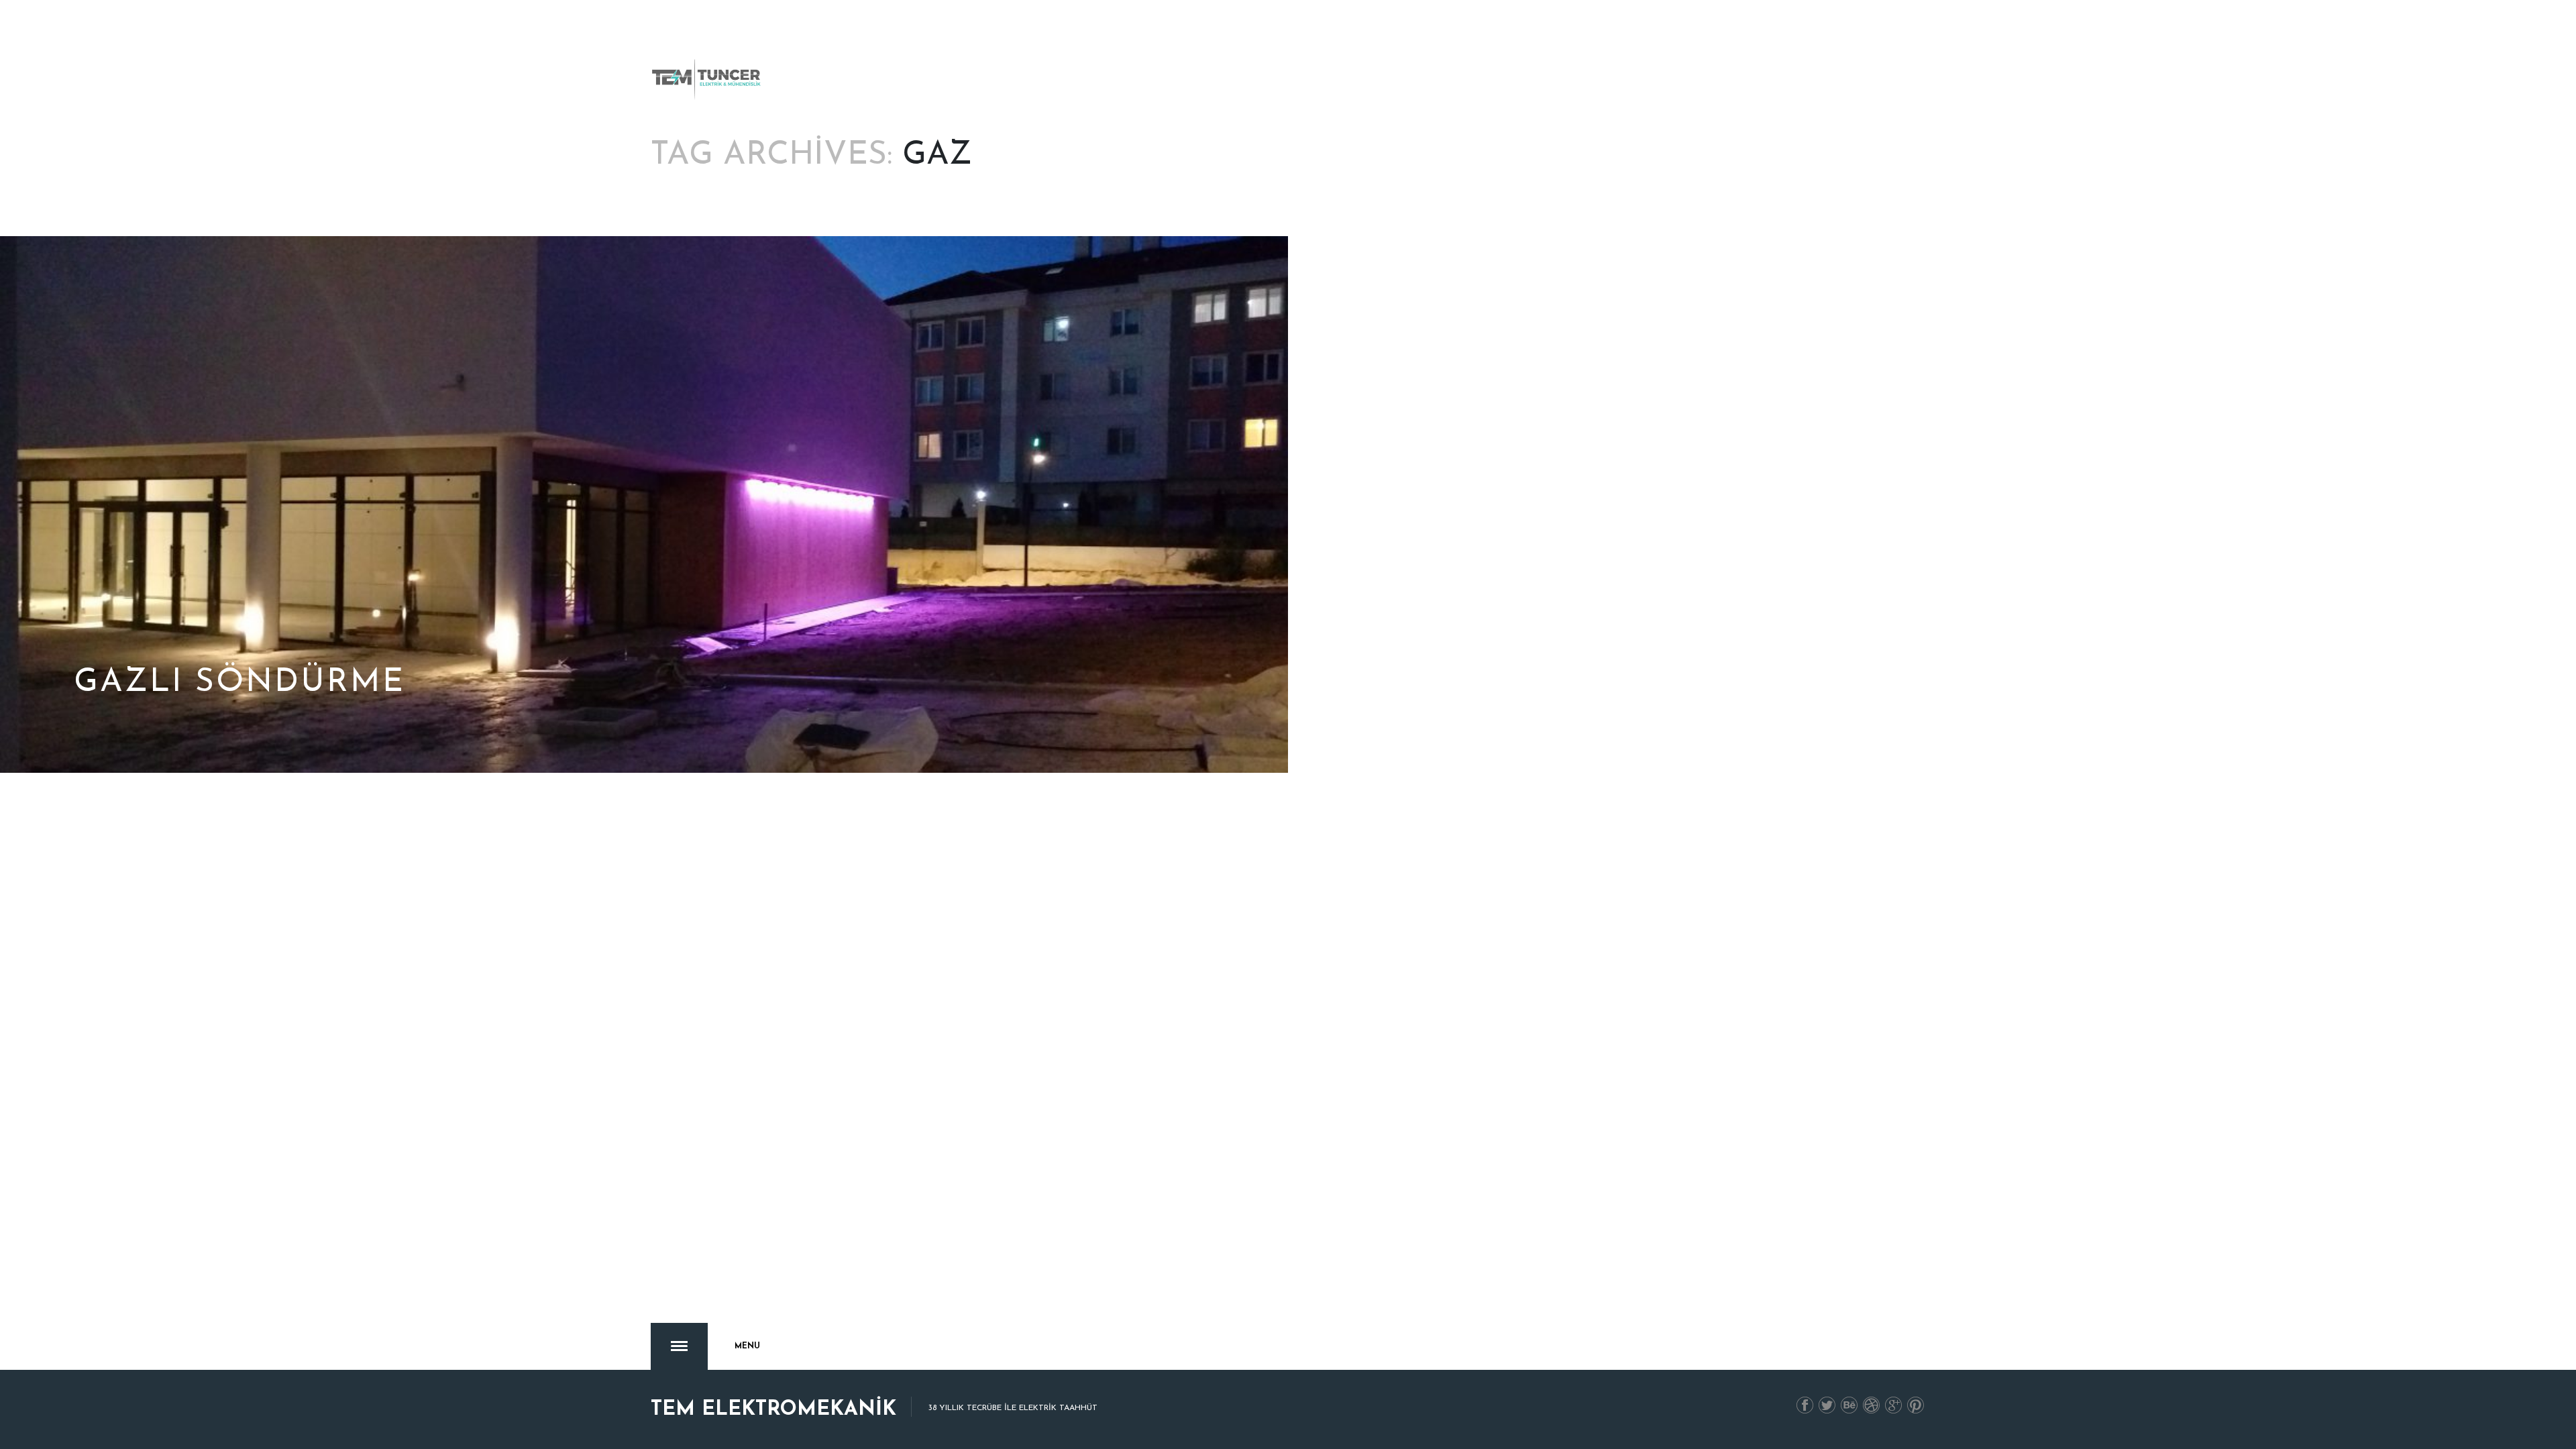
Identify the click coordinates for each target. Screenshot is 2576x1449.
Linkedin (1849, 1406)
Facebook (1805, 1406)
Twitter (1827, 1406)
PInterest (1916, 1406)
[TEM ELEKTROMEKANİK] (707, 79)
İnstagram (1872, 1406)
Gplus (1894, 1406)
